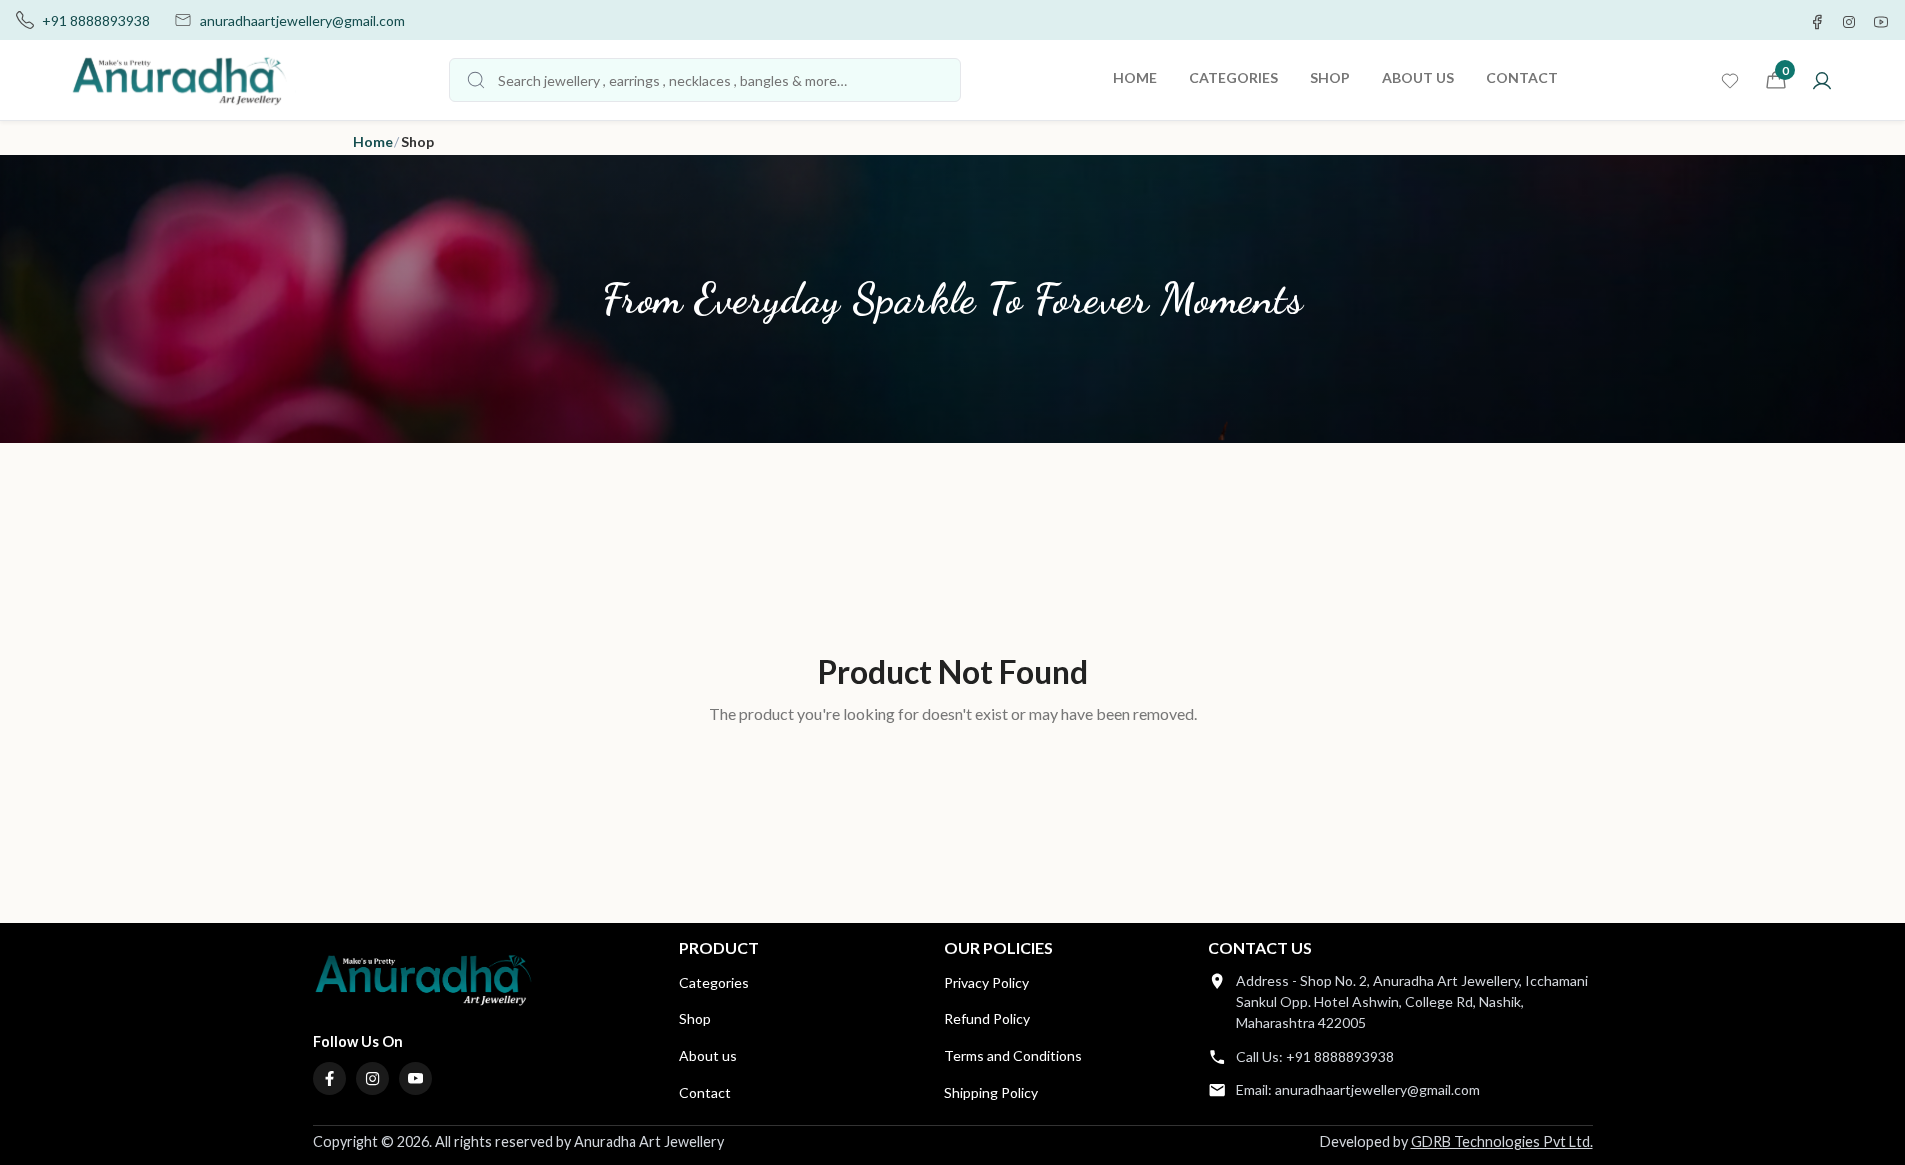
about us (1418, 77)
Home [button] (373, 141)
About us (708, 1055)
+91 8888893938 (96, 20)
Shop (695, 1018)
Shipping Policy (991, 1092)
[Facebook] (330, 1079)
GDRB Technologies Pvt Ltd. (1502, 1141)
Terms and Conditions (1013, 1055)
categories (1233, 77)
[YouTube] (416, 1079)
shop (1330, 77)
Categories (714, 982)
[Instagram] (373, 1079)
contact (1522, 77)
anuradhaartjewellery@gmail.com (302, 20)
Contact (705, 1092)
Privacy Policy (986, 982)
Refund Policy (987, 1018)
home (1135, 77)
